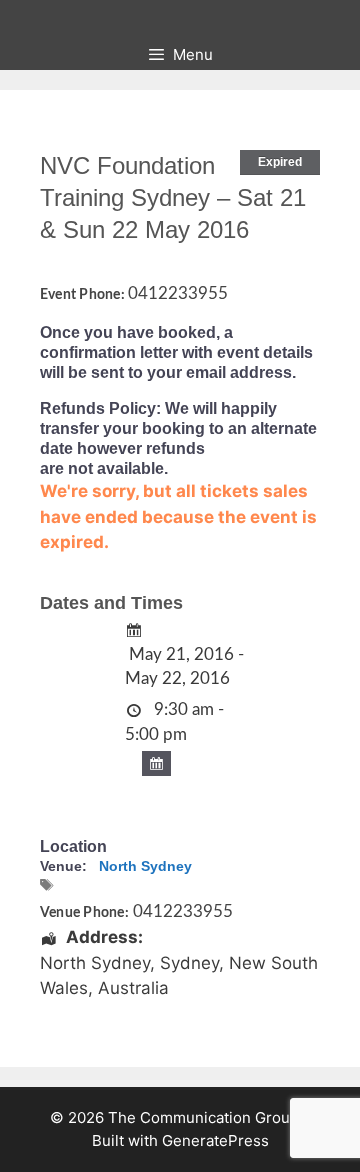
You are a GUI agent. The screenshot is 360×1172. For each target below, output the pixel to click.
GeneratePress (215, 1140)
